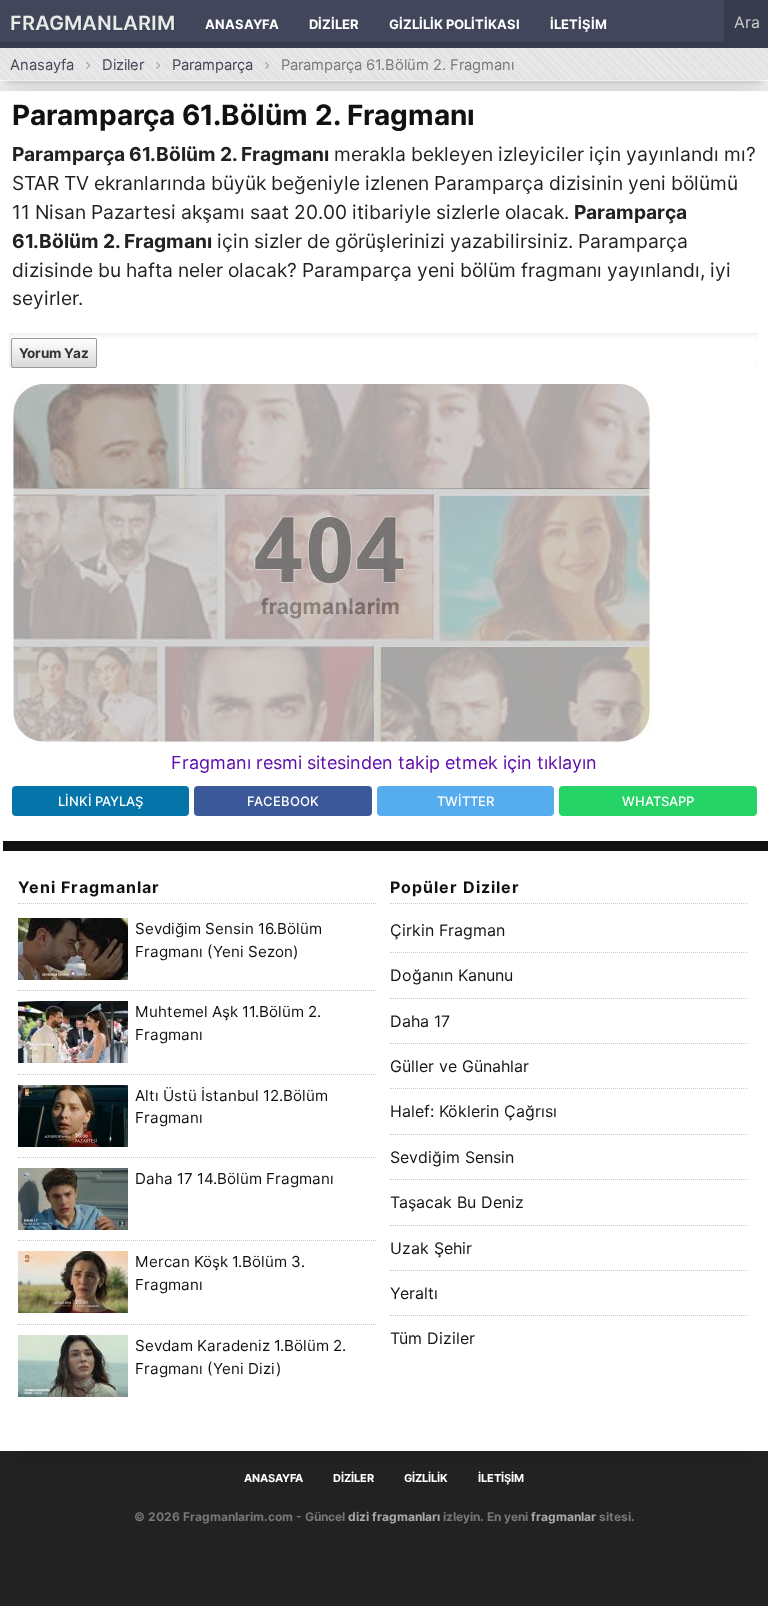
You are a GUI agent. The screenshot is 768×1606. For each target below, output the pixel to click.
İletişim (578, 24)
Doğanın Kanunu (451, 975)
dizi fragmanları (394, 1516)
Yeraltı (414, 1293)
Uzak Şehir (431, 1248)
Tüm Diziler (432, 1338)
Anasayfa (242, 24)
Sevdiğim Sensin (452, 1157)
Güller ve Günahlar (459, 1066)
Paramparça (212, 65)
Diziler (334, 24)
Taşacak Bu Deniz (457, 1202)
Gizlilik (426, 1478)
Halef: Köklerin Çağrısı (473, 1111)
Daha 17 (420, 1021)
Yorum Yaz (54, 353)
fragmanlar (563, 1516)
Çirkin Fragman (447, 930)
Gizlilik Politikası (454, 24)
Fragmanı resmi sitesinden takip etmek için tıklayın (384, 762)
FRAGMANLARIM (92, 23)
